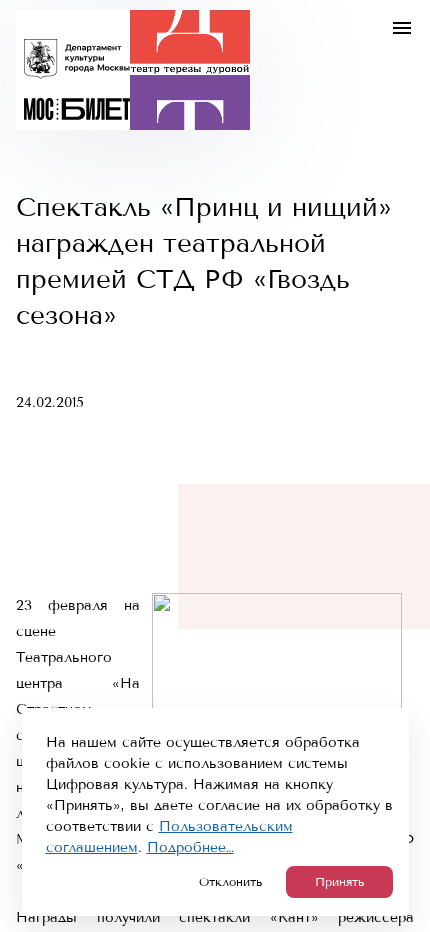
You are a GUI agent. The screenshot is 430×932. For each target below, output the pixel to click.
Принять (339, 882)
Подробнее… (190, 847)
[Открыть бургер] (402, 28)
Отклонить (230, 882)
